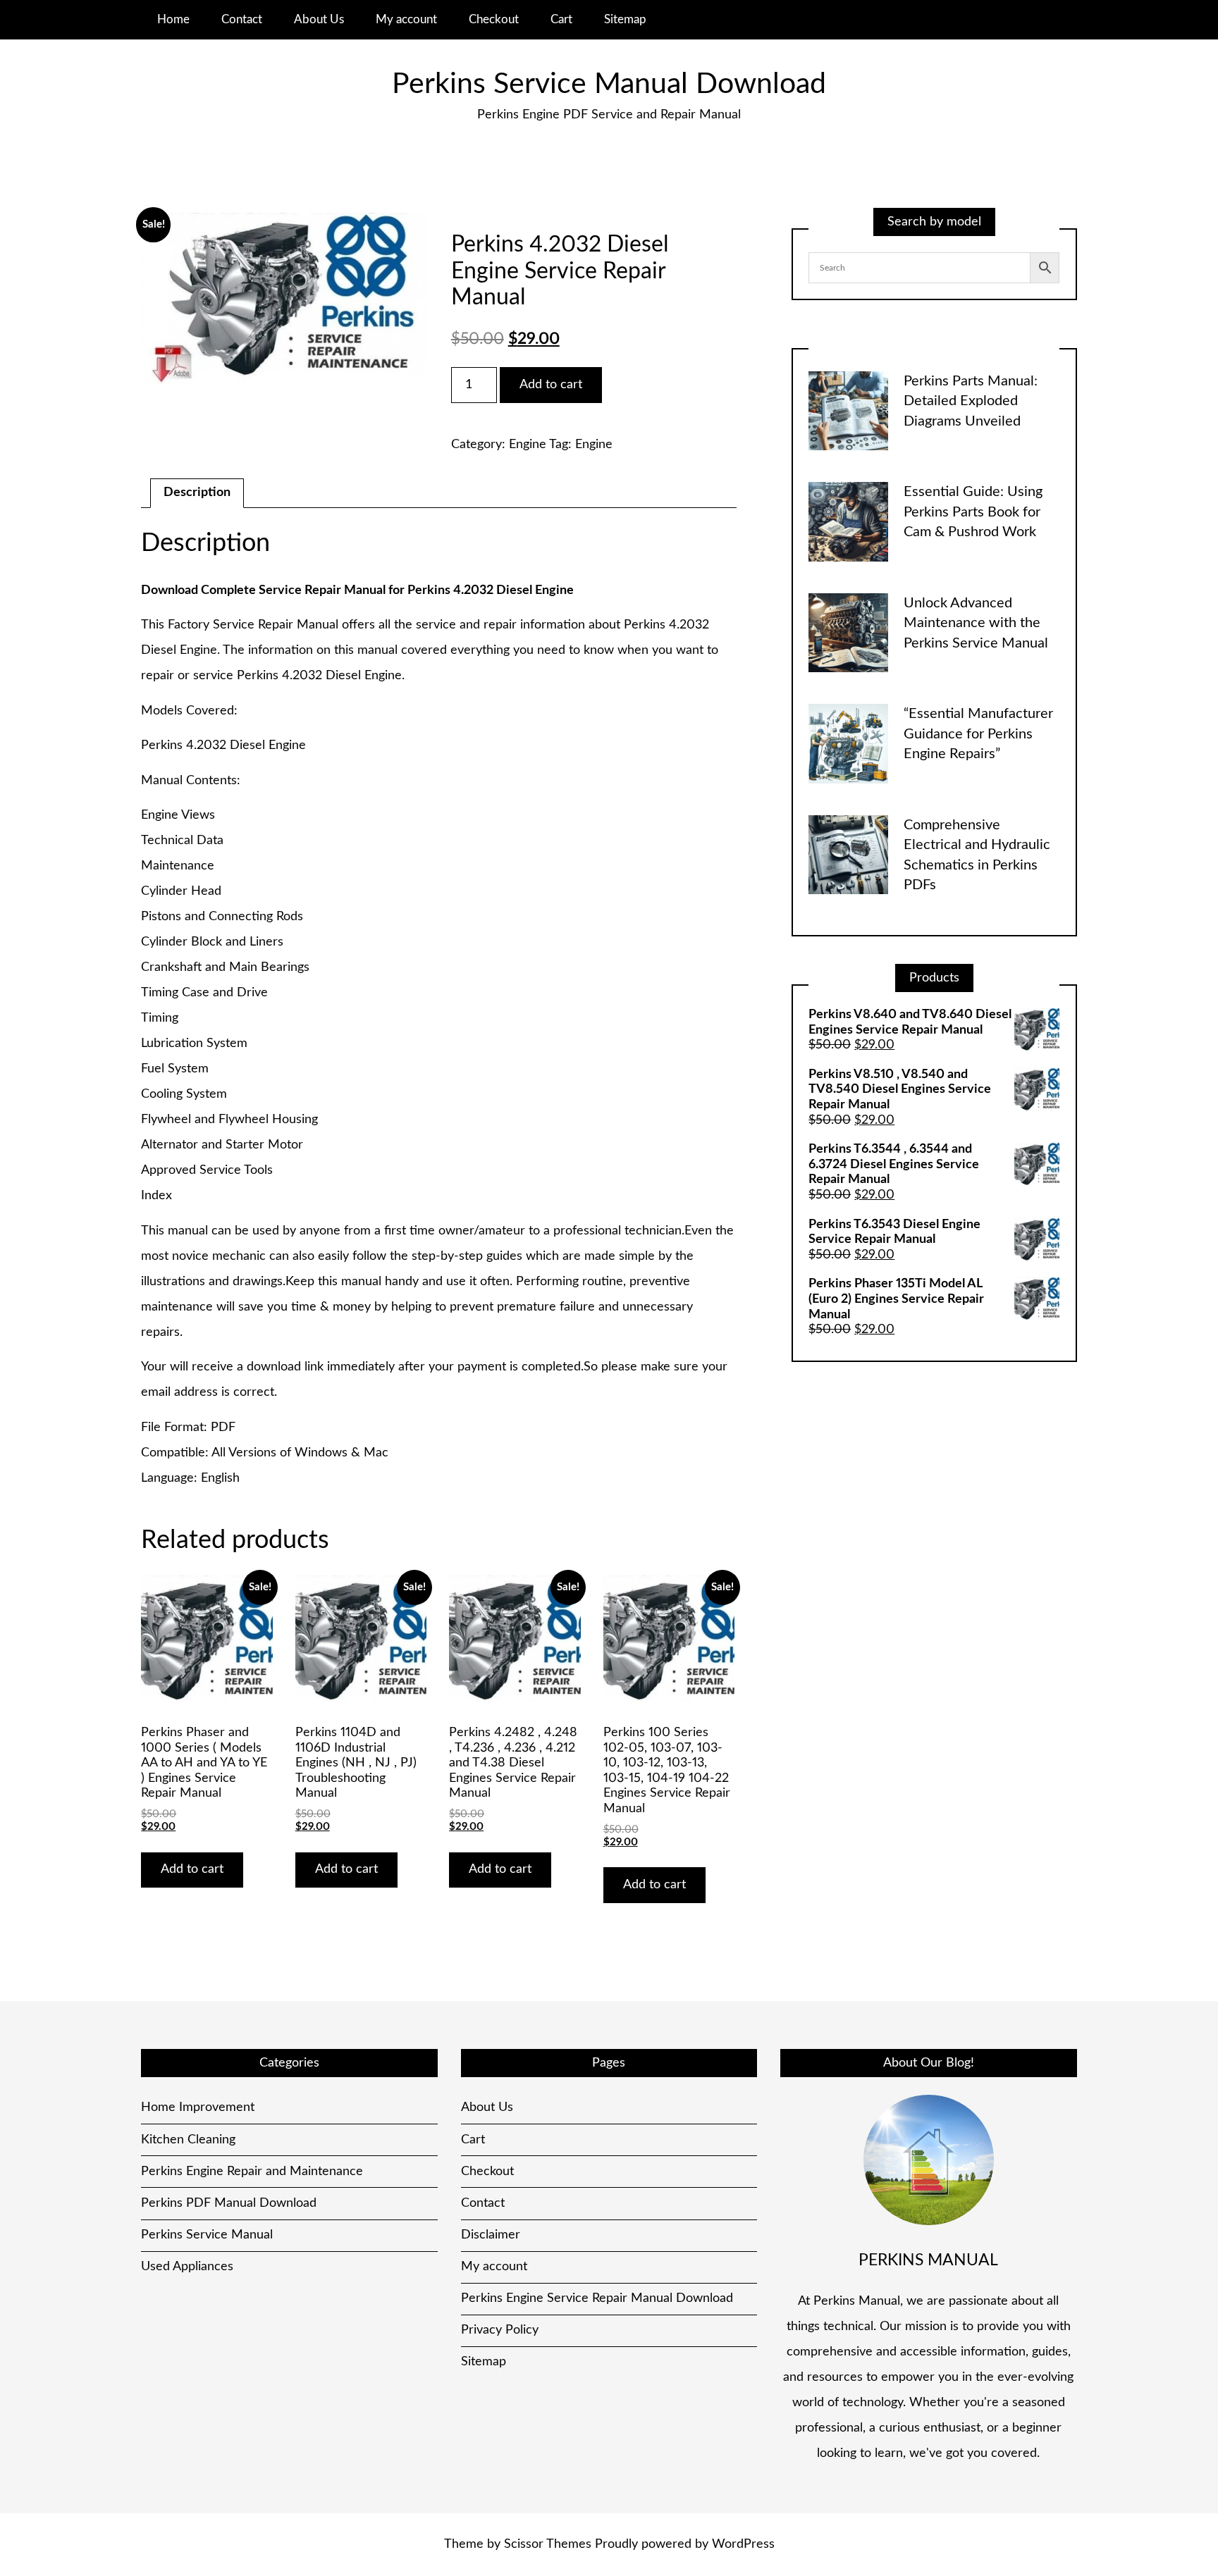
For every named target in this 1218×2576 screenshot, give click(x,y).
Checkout (494, 19)
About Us (319, 19)
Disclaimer (491, 2235)
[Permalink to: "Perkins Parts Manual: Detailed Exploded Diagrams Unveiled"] (848, 411)
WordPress (743, 2544)
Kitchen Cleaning (188, 2140)
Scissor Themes (548, 2544)
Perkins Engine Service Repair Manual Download (597, 2298)
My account (406, 19)
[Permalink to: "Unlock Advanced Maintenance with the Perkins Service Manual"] (848, 633)
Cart (561, 19)
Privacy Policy (500, 2330)
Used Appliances (187, 2267)
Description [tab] (197, 493)
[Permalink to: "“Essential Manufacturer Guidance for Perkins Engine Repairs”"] (848, 743)
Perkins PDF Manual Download (229, 2203)
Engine (528, 445)
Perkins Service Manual (207, 2235)
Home (173, 19)
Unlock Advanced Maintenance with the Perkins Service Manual (976, 623)
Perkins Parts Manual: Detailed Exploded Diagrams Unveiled (971, 401)
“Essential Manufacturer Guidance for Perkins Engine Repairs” (978, 734)
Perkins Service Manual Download (609, 84)
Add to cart (551, 385)
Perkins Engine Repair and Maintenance (252, 2172)
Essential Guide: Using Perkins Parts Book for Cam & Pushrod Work (973, 512)
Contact (242, 19)
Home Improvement (198, 2107)
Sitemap (625, 19)
